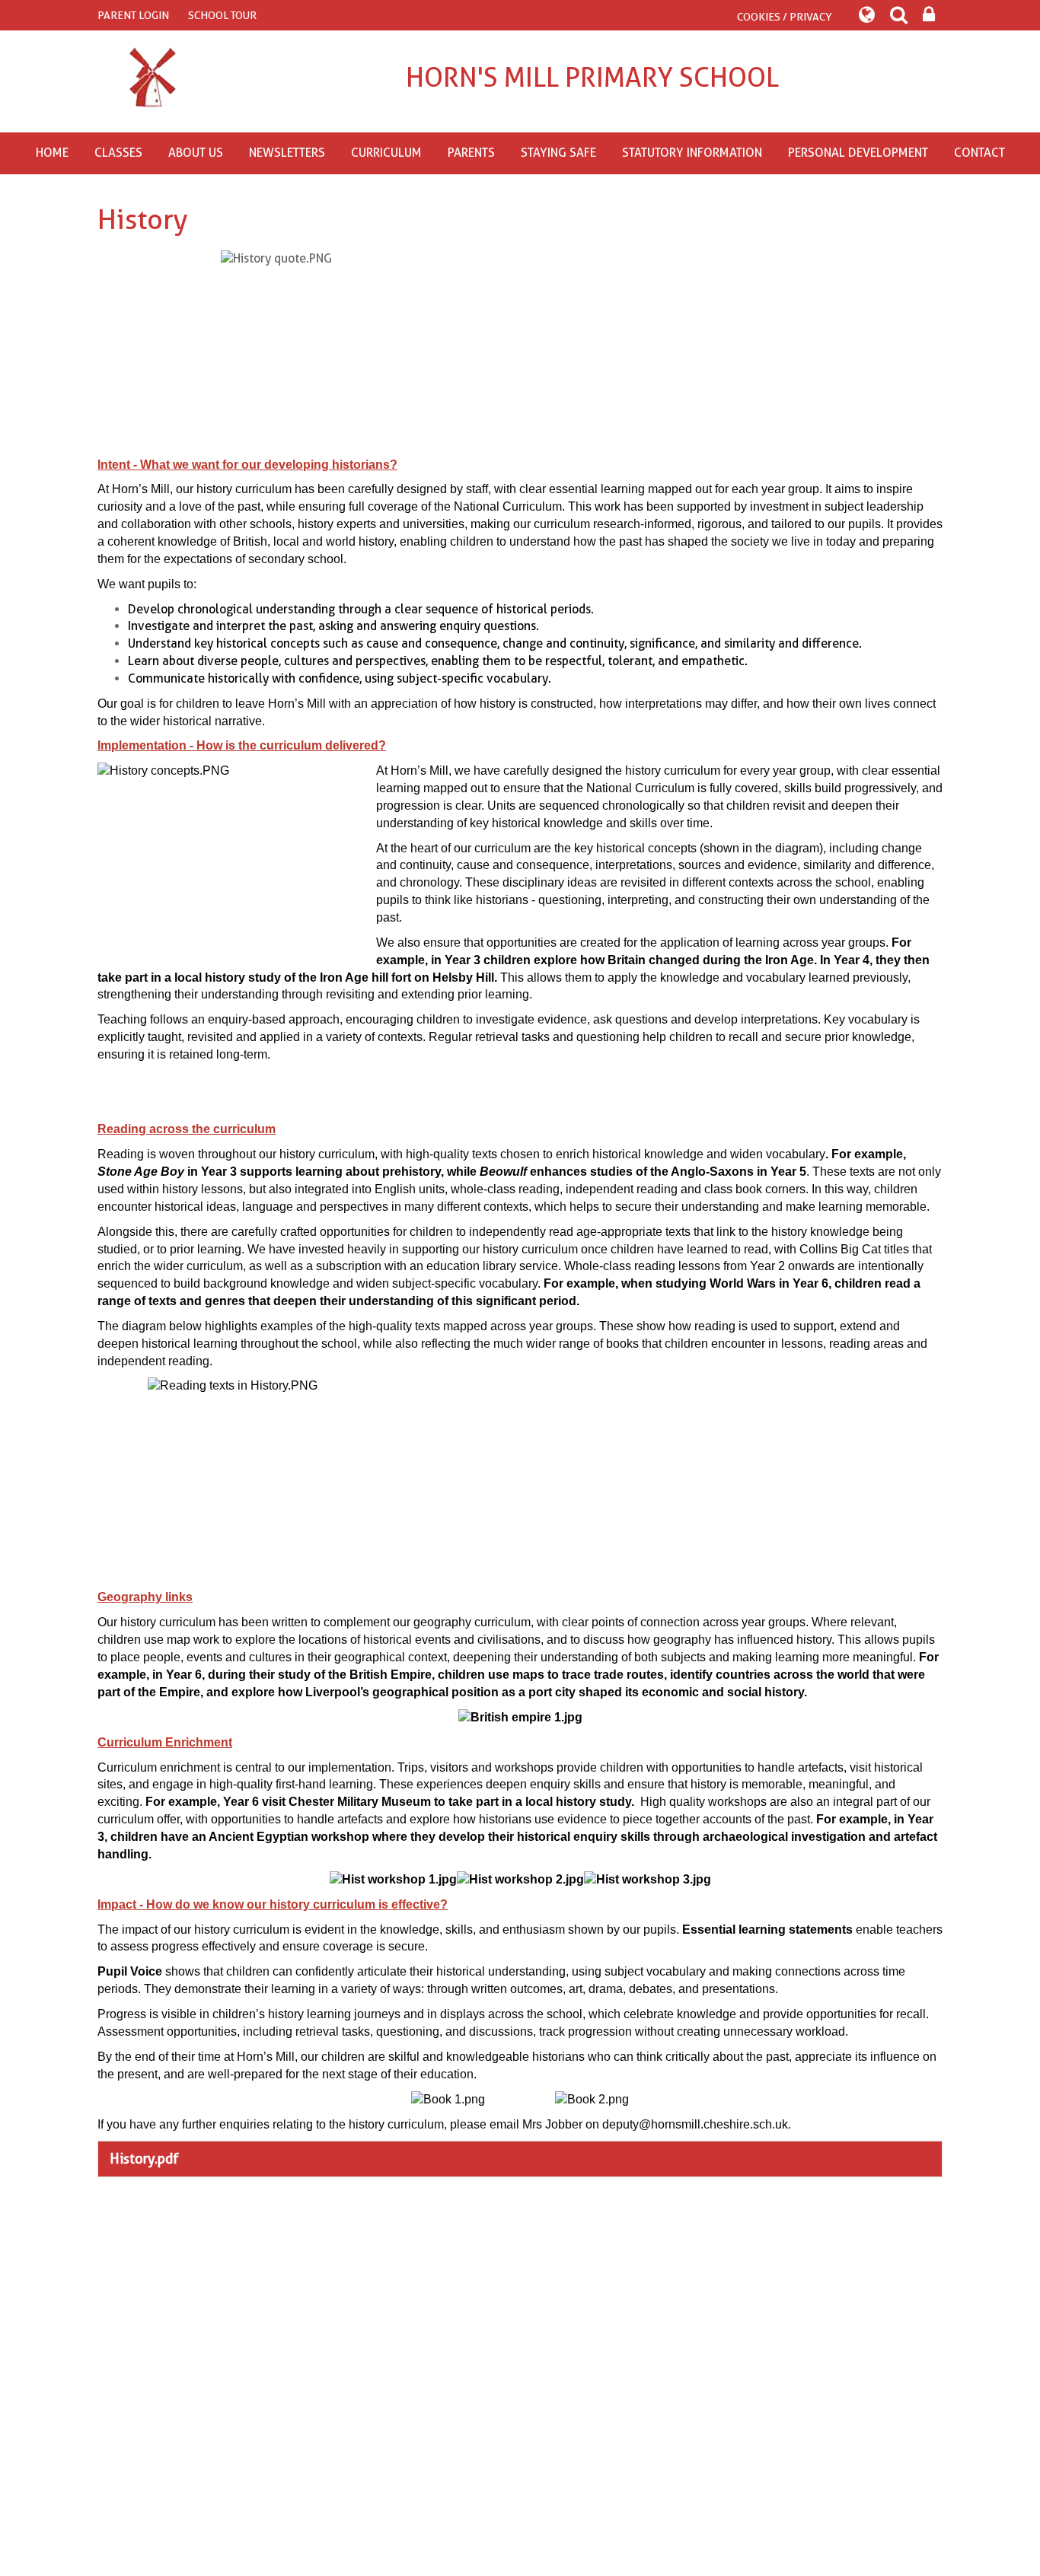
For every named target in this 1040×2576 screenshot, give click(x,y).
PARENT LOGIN (133, 15)
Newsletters (287, 153)
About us (196, 153)
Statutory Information (692, 153)
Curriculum (386, 153)
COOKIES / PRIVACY (785, 17)
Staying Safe (558, 153)
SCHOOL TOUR (222, 15)
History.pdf (144, 2159)
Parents (471, 153)
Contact (979, 153)
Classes (118, 153)
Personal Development (858, 153)
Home (52, 153)
